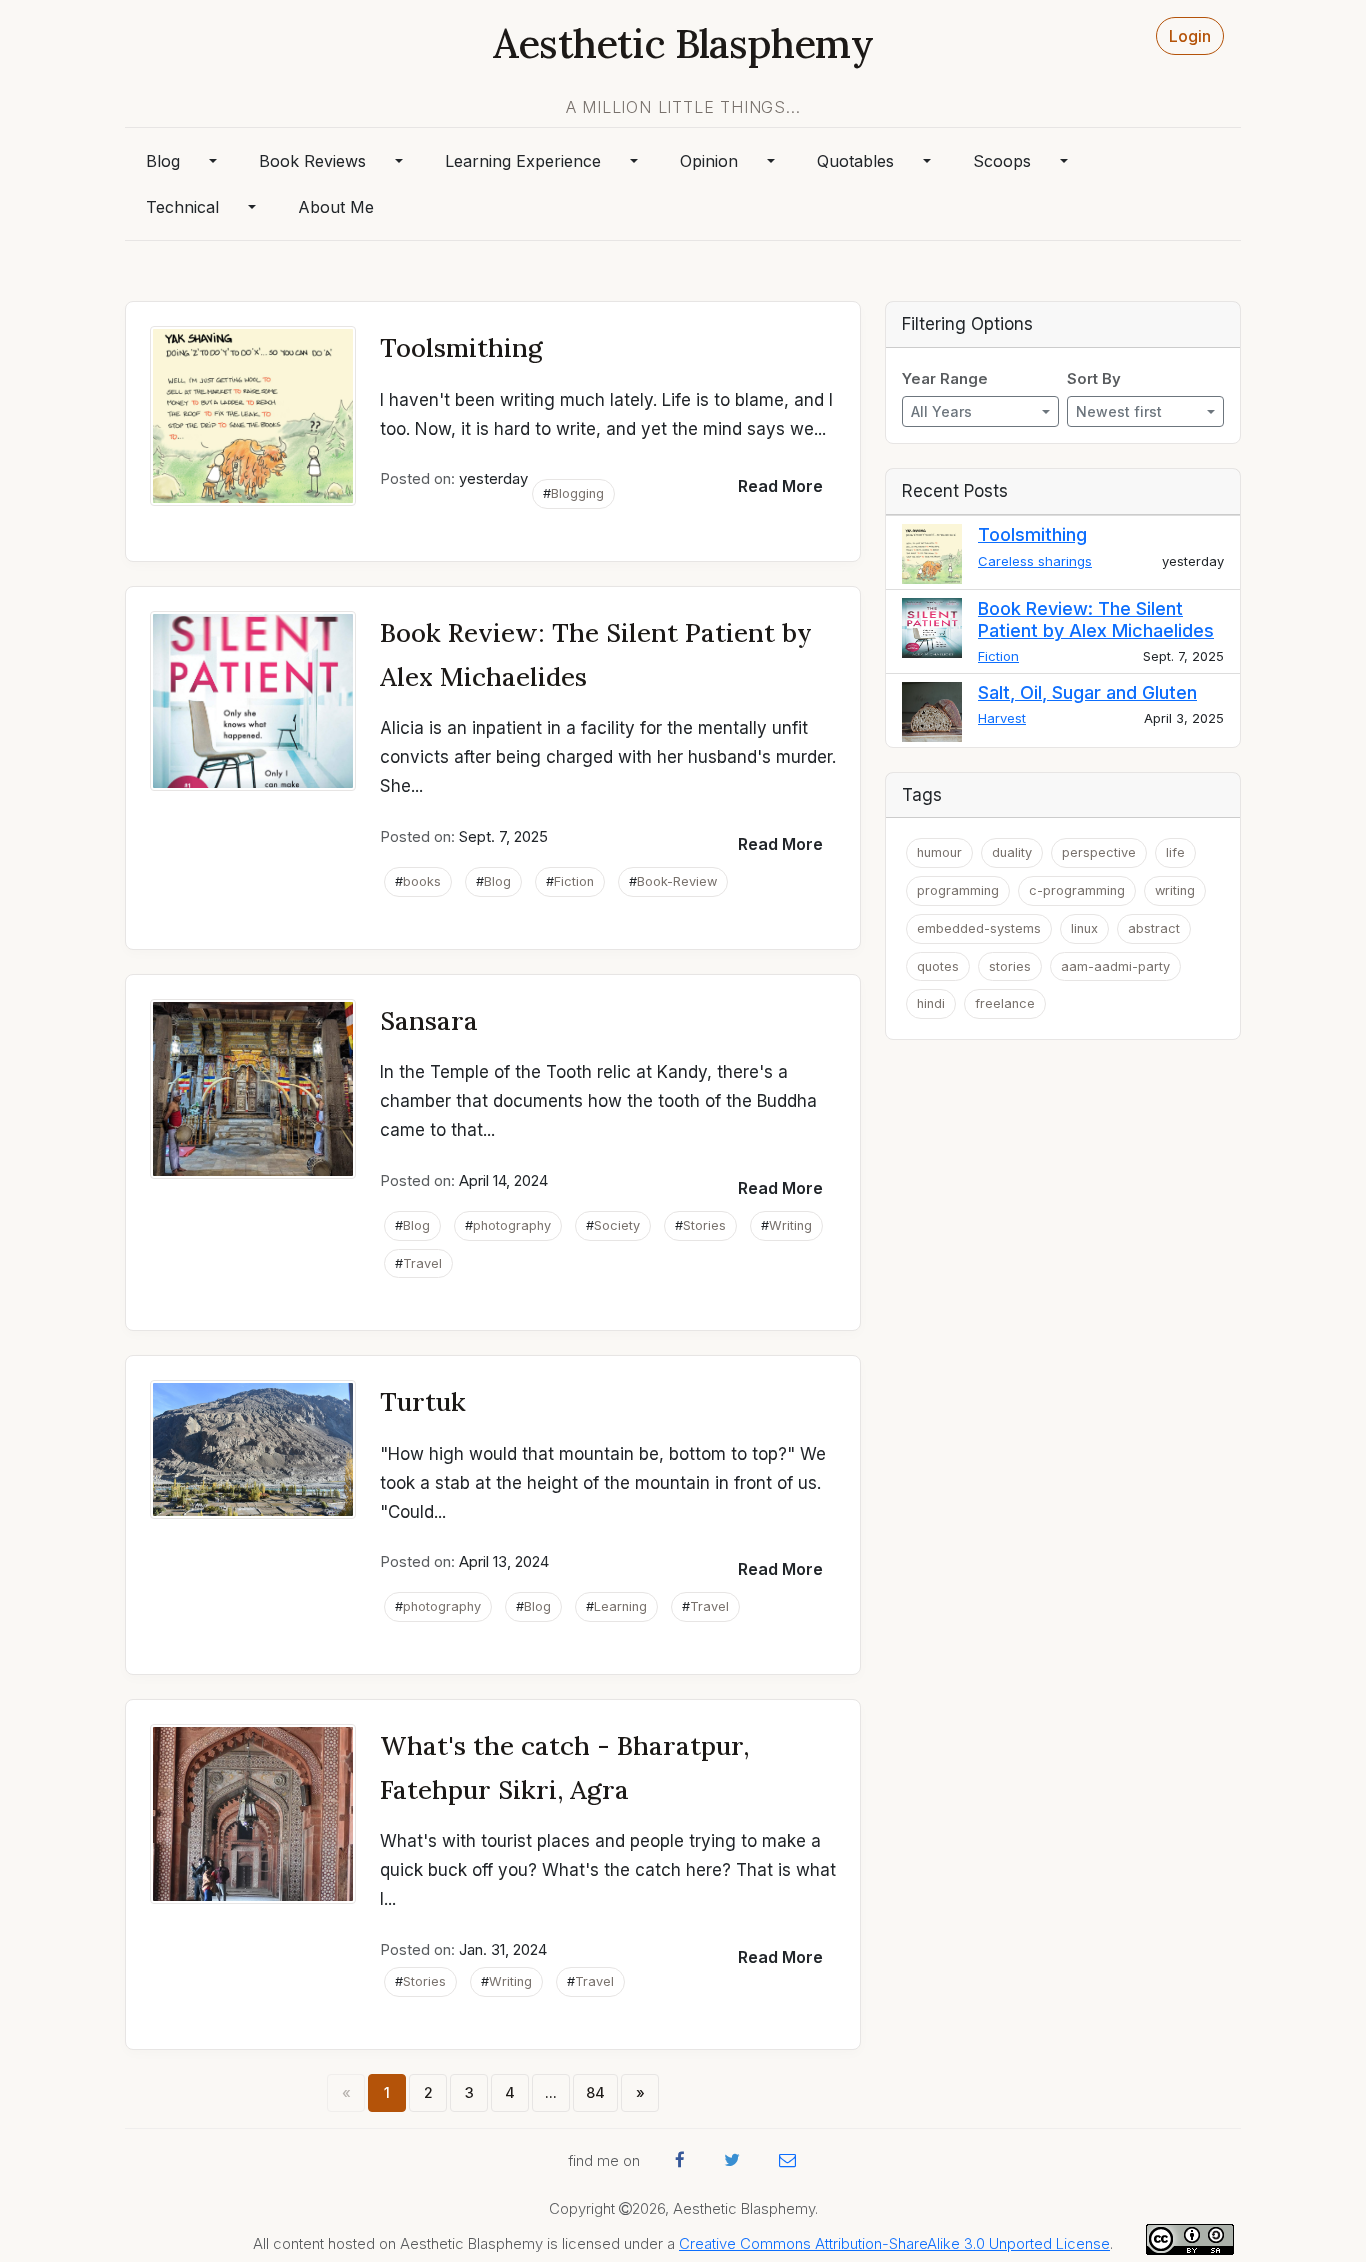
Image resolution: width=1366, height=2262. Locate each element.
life (1175, 852)
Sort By (1094, 379)
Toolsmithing (461, 347)
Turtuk (423, 1401)
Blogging (577, 493)
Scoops (1002, 161)
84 (595, 2092)
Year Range (945, 379)
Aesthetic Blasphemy (683, 43)
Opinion (709, 161)
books (422, 881)
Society (617, 1225)
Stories (704, 1225)
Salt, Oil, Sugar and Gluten (1087, 692)
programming (958, 890)
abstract (1154, 928)
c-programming (1077, 890)
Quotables (855, 161)
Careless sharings (1035, 561)
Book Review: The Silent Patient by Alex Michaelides (1096, 619)
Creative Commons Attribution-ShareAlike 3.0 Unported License (894, 2244)
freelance (1005, 1003)
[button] (780, 486)
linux (1084, 928)
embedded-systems (979, 928)
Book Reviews (312, 161)
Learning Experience (523, 161)
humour (939, 852)
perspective (1099, 852)
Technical (182, 207)
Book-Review (677, 881)
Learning (620, 1606)
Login (1190, 36)
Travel (422, 1263)
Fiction (574, 881)
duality (1012, 852)
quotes (938, 966)
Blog (163, 161)
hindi (931, 1003)
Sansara (429, 1020)
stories (1010, 966)
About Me (336, 207)
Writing (790, 1225)
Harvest (1002, 718)
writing (1175, 890)
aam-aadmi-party (1115, 966)
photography (512, 1225)
